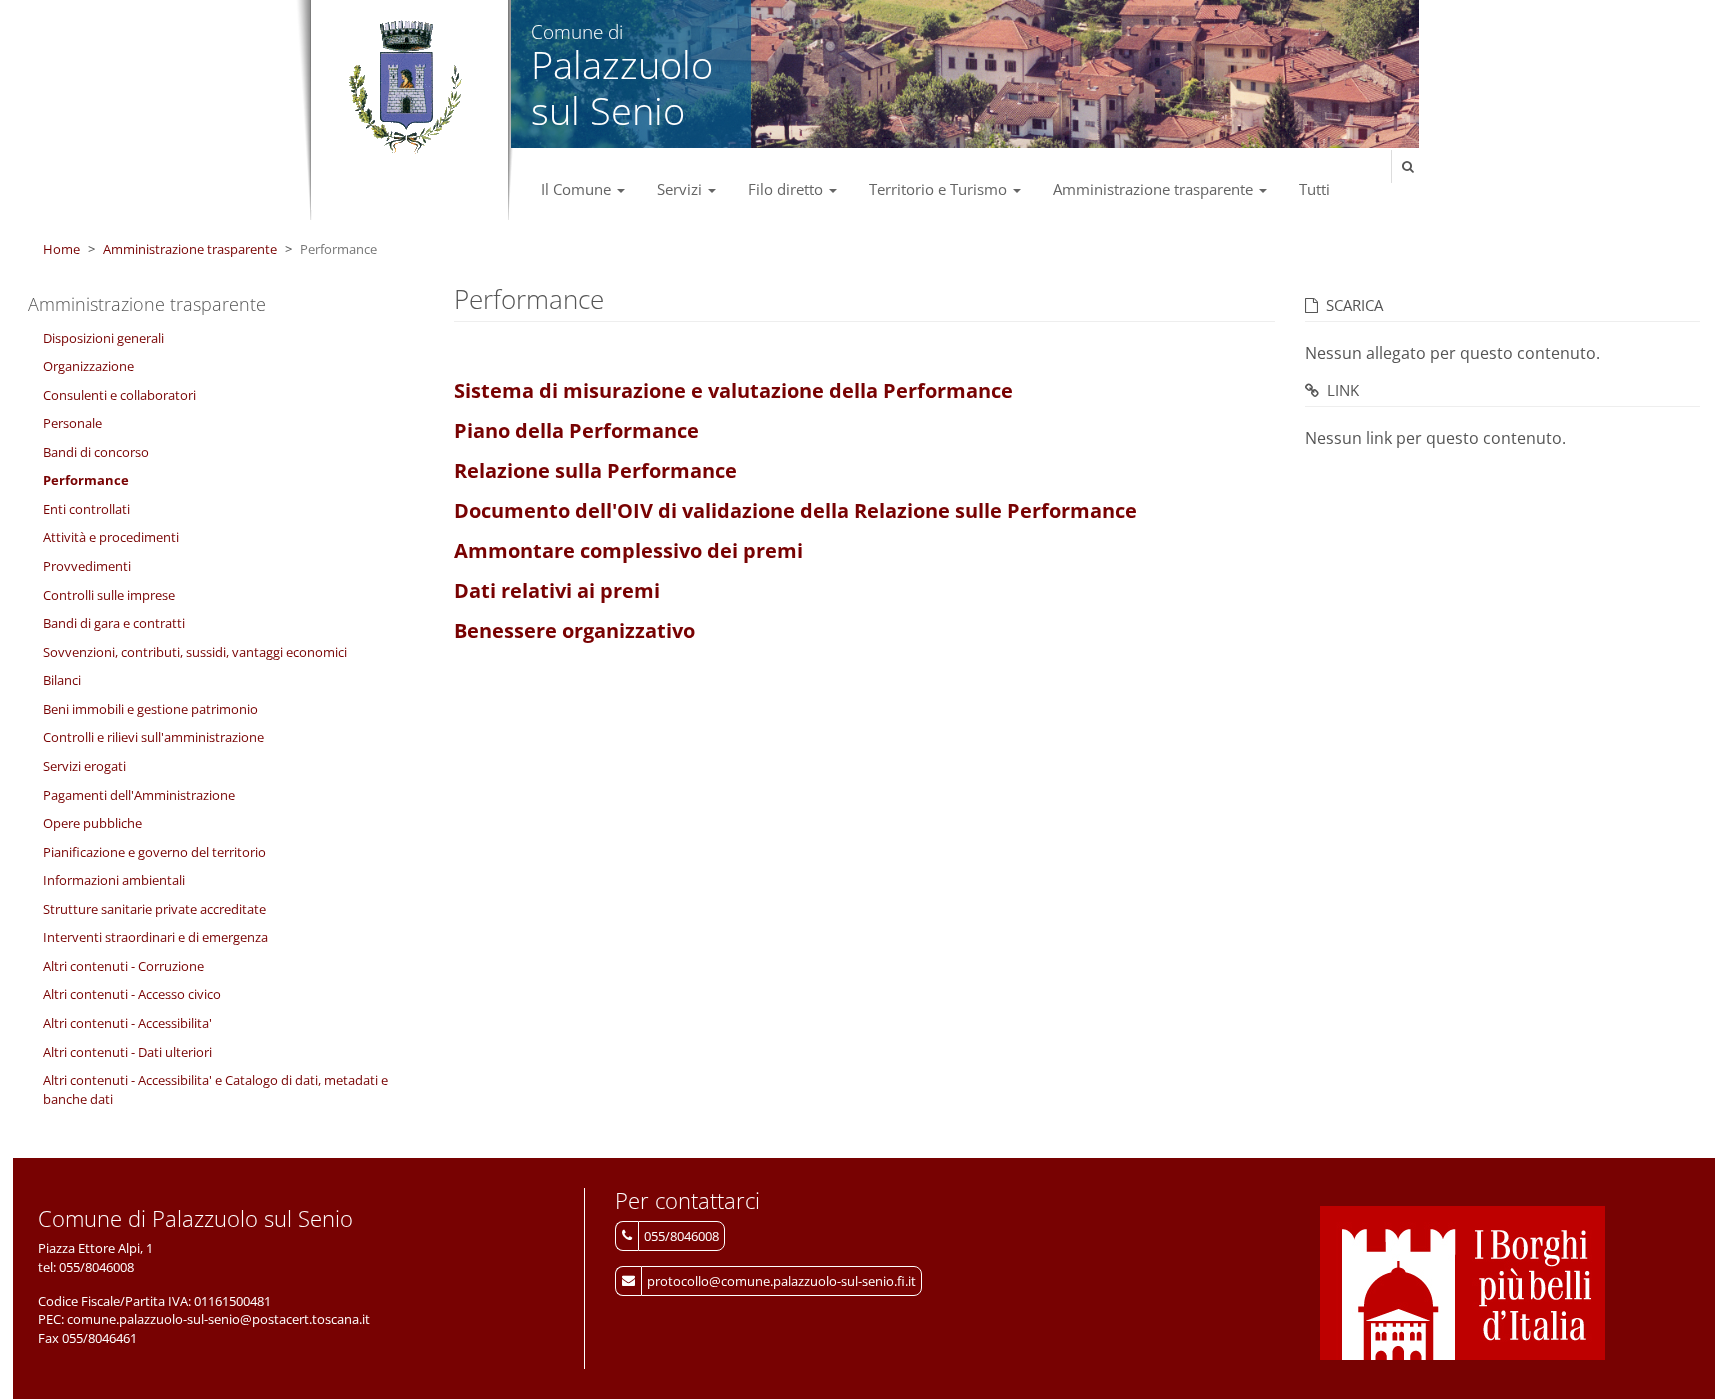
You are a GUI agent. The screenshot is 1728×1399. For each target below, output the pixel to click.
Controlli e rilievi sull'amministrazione (153, 737)
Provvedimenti (87, 566)
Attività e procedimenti (111, 537)
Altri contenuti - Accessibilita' (127, 1023)
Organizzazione (88, 366)
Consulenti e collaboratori (119, 395)
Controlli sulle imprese (109, 595)
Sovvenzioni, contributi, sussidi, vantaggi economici (195, 652)
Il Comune (578, 189)
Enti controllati (86, 509)
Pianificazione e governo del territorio (154, 852)
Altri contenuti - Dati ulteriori (127, 1052)
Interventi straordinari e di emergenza (155, 937)
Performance (86, 480)
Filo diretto (787, 189)
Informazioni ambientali (114, 880)
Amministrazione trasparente (1155, 189)
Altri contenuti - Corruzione (123, 966)
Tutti (1314, 189)
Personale (72, 423)
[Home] (404, 88)
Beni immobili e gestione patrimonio (150, 709)
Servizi (681, 189)
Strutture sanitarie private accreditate (154, 909)
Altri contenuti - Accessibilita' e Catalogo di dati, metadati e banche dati (215, 1089)
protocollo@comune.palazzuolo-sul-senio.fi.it (781, 1281)
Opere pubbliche (92, 823)
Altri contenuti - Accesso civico (132, 994)
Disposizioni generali (103, 338)
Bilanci (62, 680)
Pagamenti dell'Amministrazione (139, 795)
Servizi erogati (84, 766)
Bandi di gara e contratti (114, 623)
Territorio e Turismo (940, 189)
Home (61, 249)
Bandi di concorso (96, 452)
